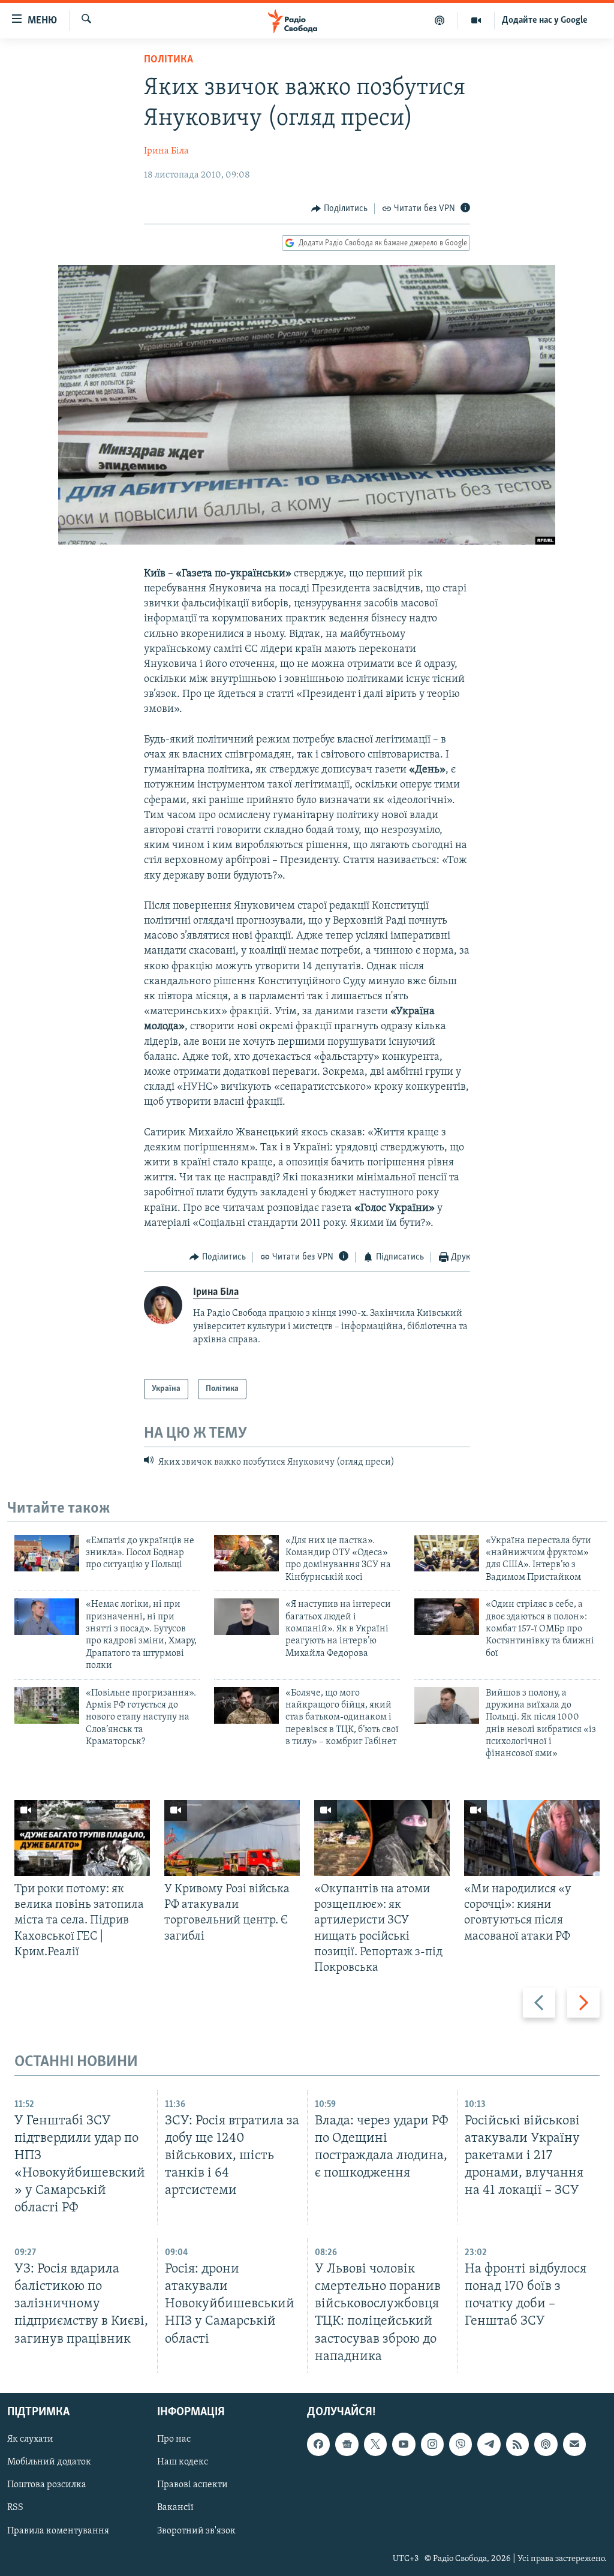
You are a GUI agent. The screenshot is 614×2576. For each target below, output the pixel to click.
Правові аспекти (192, 2485)
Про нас (174, 2439)
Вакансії (175, 2508)
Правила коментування (58, 2530)
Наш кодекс (183, 2462)
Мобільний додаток (49, 2462)
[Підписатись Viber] (460, 2444)
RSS (15, 2508)
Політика (168, 60)
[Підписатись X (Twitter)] (375, 2444)
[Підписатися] (574, 2444)
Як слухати (30, 2439)
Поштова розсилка (47, 2485)
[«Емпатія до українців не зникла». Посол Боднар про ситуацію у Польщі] (47, 1553)
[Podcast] (546, 2444)
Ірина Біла (166, 151)
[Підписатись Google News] (347, 2444)
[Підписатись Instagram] (432, 2444)
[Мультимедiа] (476, 20)
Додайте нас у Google (545, 20)
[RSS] (517, 2444)
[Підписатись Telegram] (489, 2444)
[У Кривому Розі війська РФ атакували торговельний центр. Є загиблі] (232, 1838)
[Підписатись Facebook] (318, 2444)
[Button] (339, 209)
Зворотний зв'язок (196, 2530)
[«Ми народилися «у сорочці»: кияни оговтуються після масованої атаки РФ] (532, 1838)
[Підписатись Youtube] (404, 2444)
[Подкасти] (440, 20)
